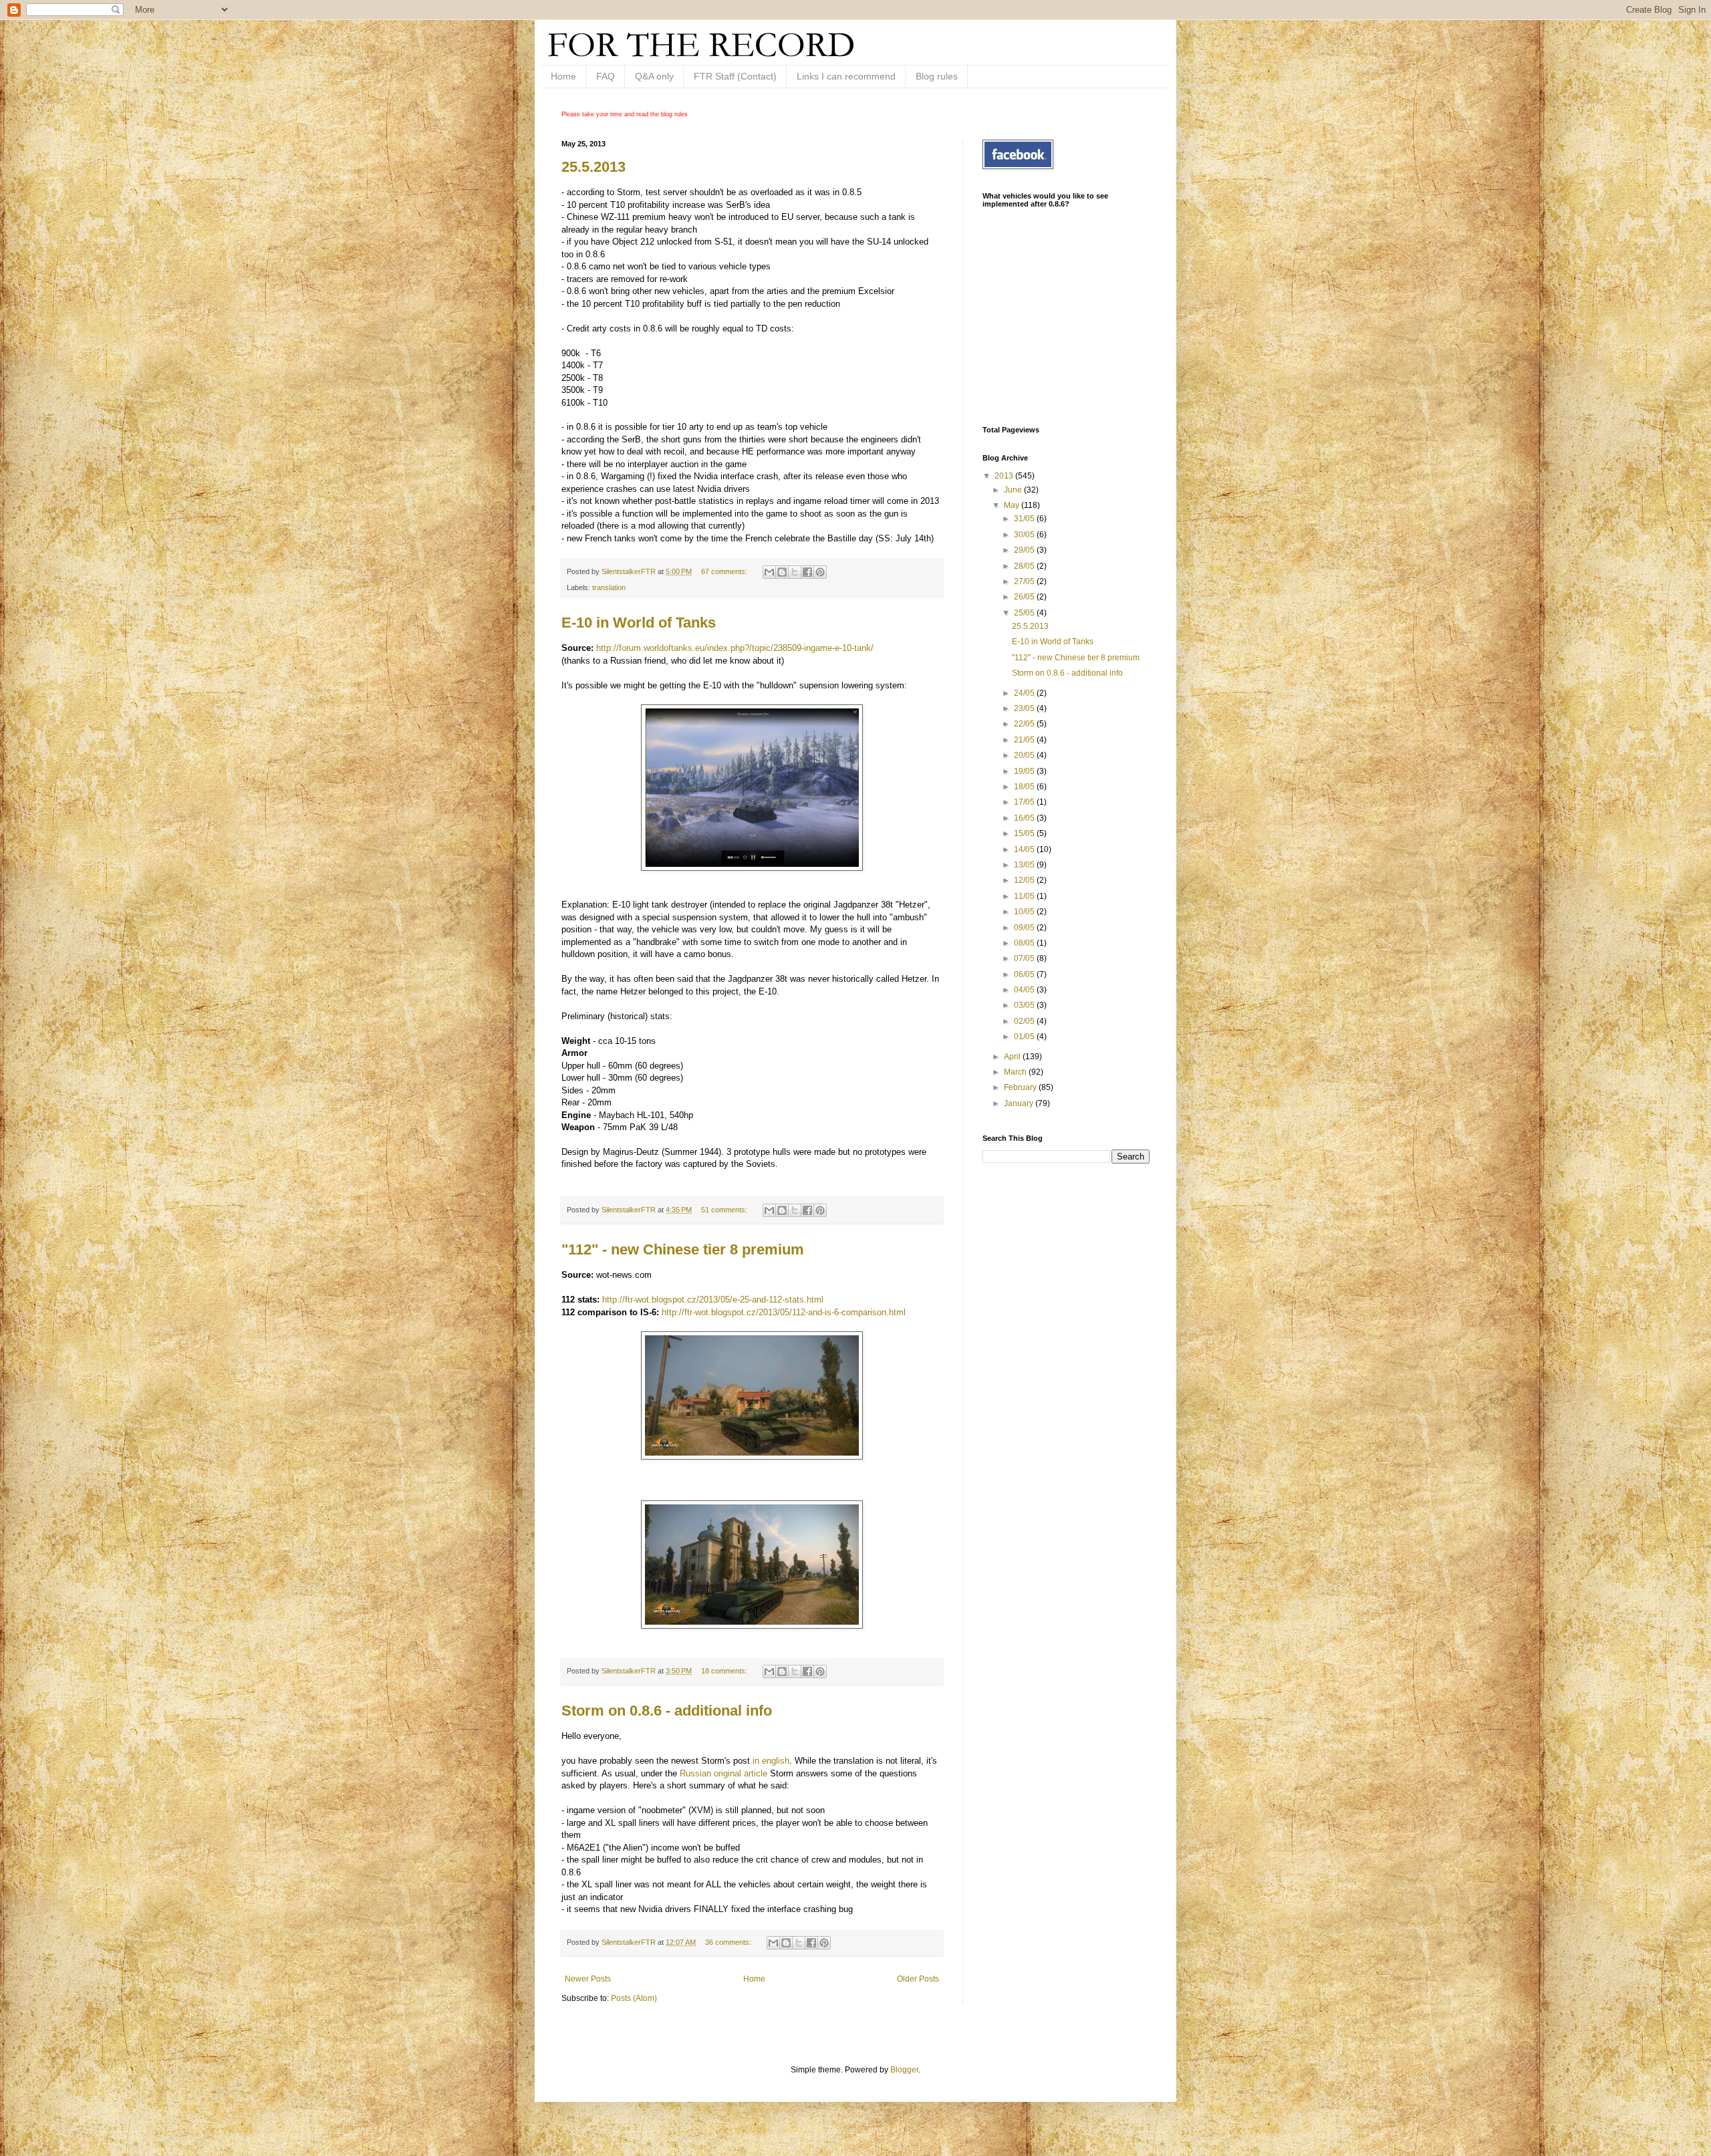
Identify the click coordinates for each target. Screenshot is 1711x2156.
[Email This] (769, 572)
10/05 (1025, 912)
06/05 (1025, 974)
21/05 (1025, 740)
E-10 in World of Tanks (639, 623)
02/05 (1025, 1021)
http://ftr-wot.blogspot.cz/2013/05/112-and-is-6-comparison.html (784, 1312)
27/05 (1025, 581)
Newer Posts (588, 1979)
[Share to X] (795, 572)
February (1021, 1087)
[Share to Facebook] (807, 572)
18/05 (1025, 787)
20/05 (1025, 755)
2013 (1005, 476)
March (1016, 1072)
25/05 (1025, 613)
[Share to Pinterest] (820, 572)
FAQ (606, 76)
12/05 (1025, 880)
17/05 (1025, 802)
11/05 (1025, 896)
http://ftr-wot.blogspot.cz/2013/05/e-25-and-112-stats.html (713, 1300)
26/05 (1025, 597)
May (1013, 505)
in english (771, 1761)
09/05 (1025, 928)
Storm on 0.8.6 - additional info (667, 1711)
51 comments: (725, 1210)
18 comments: (725, 1671)
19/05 (1025, 771)
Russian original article (722, 1773)
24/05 (1025, 693)
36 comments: (729, 1942)
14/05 (1025, 849)
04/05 (1025, 990)
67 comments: (725, 571)
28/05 (1025, 566)
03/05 (1025, 1005)
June (1014, 490)
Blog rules (937, 76)
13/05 (1025, 865)
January (1020, 1103)
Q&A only (654, 76)
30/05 (1025, 535)
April (1013, 1057)
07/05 (1025, 958)
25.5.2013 (594, 167)
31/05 (1025, 519)
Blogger (904, 2070)
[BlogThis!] (782, 572)
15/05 (1025, 833)
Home (563, 76)
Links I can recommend (846, 76)
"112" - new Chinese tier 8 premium (683, 1249)
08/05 (1025, 943)
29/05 (1025, 550)
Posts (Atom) (634, 1998)
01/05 (1025, 1037)
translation (609, 587)
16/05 (1025, 818)
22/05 (1025, 724)
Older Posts (918, 1979)
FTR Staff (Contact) (735, 76)
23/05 (1025, 708)
